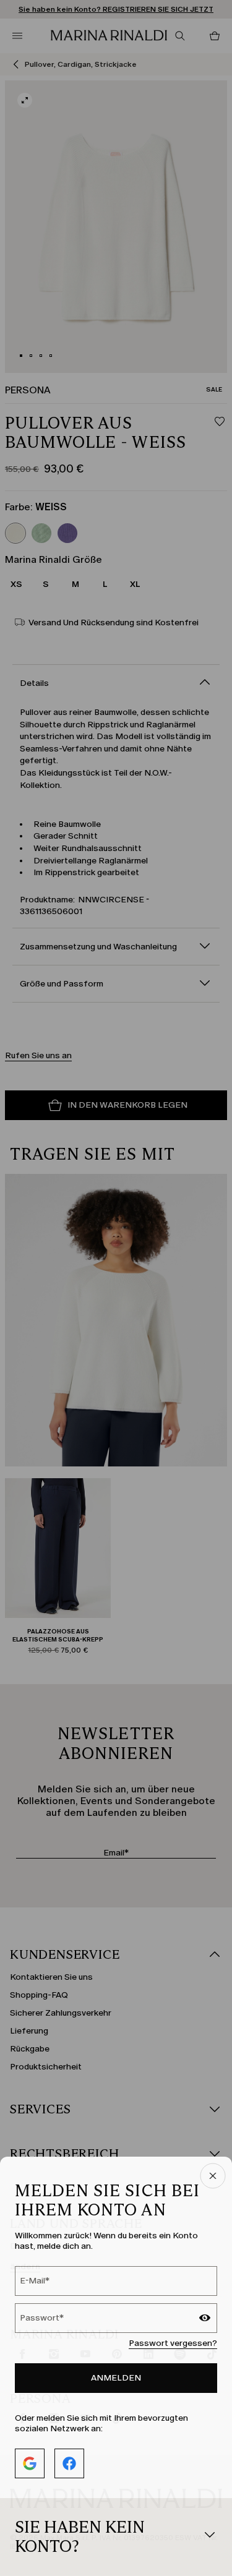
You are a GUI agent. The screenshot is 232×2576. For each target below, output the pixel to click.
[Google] (30, 2463)
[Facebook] (69, 2463)
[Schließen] (213, 2177)
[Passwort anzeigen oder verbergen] (205, 2319)
